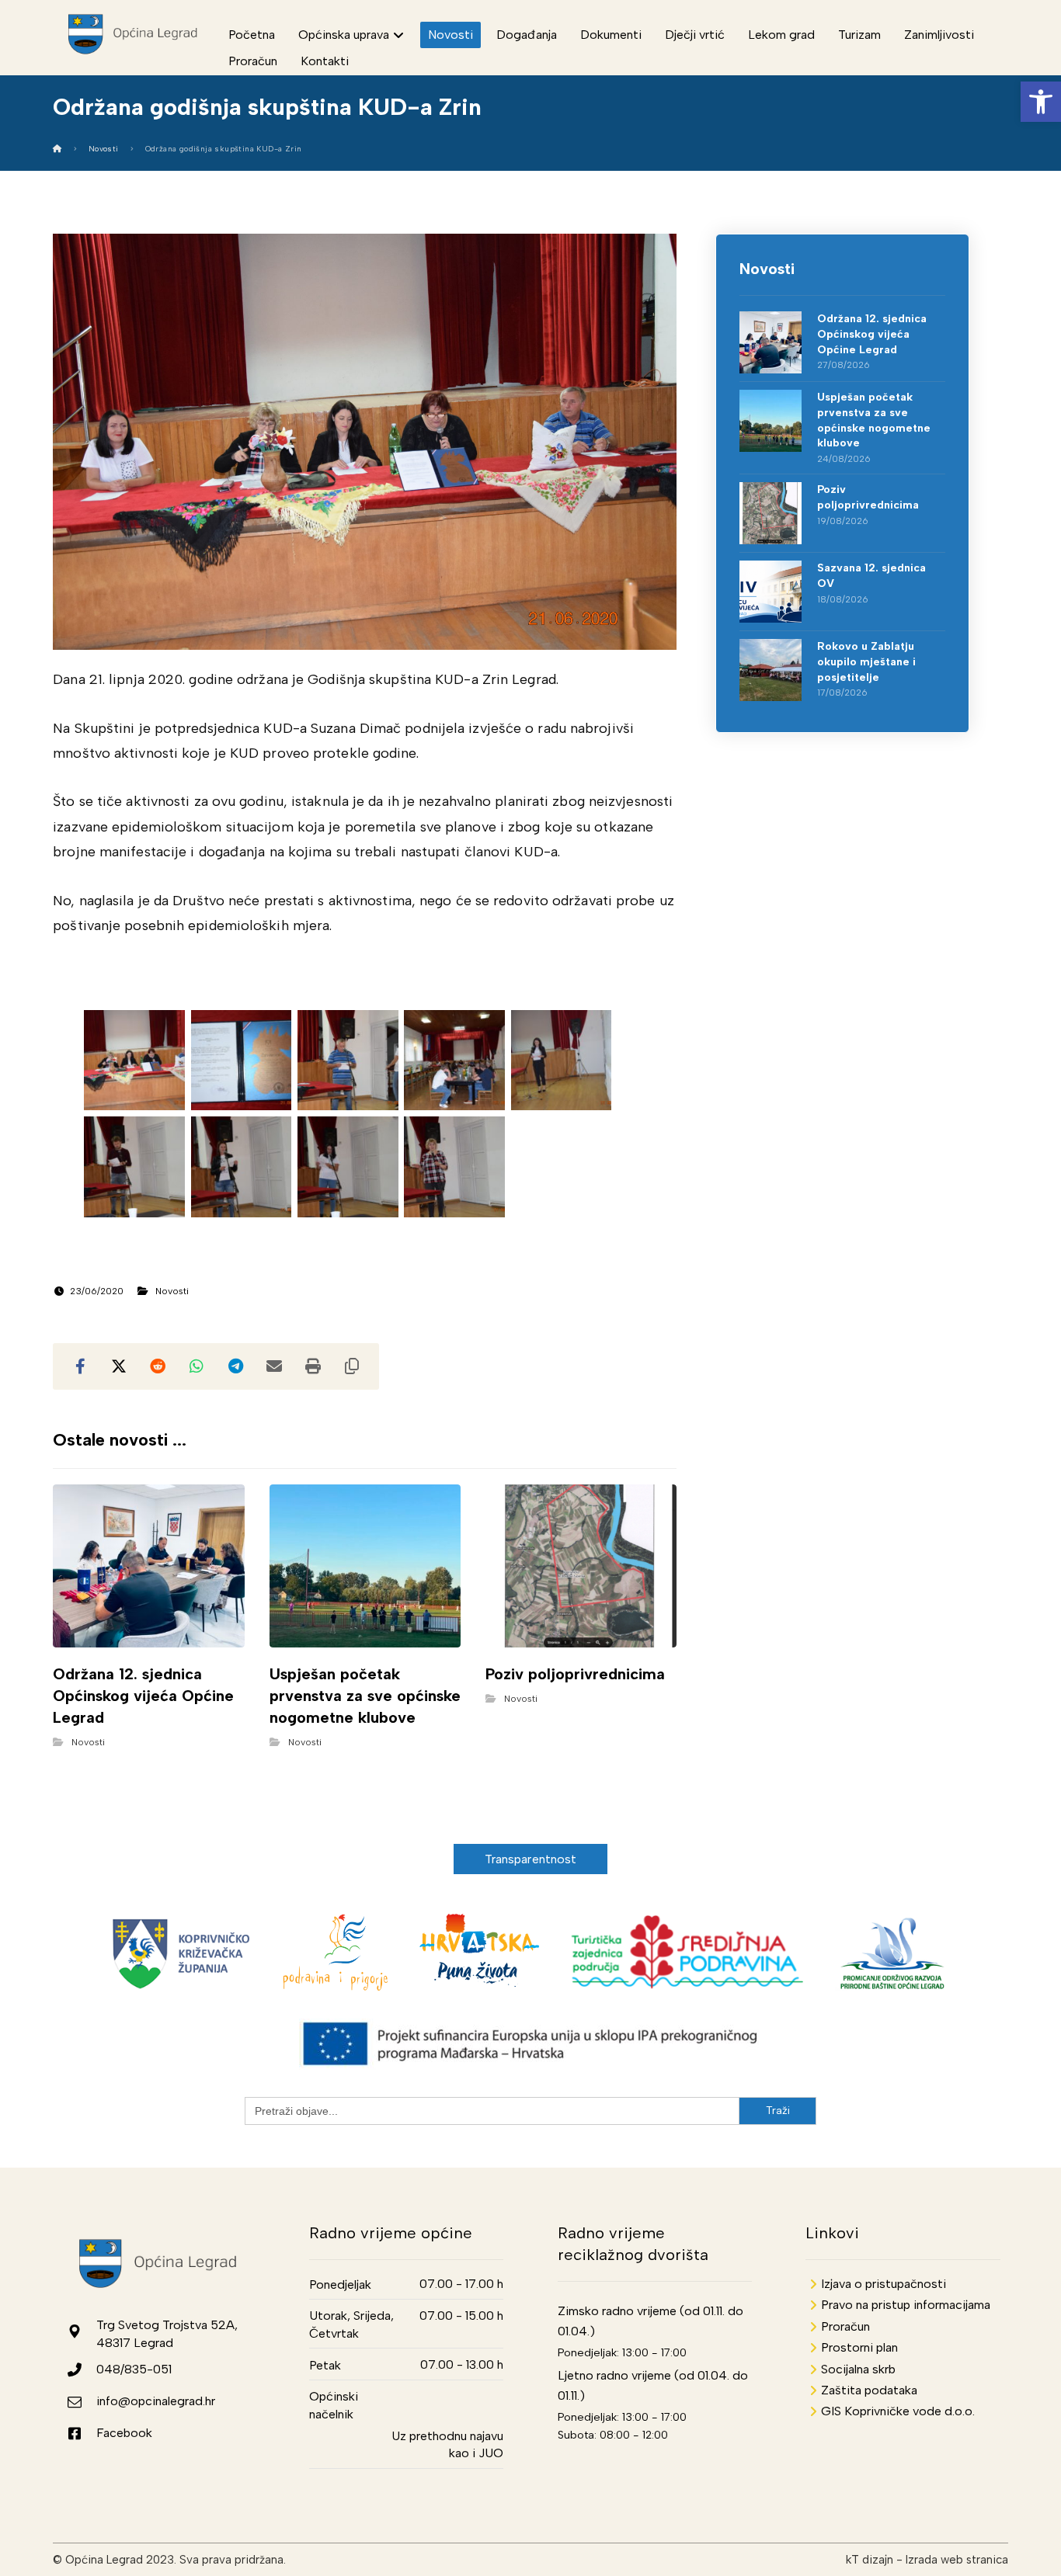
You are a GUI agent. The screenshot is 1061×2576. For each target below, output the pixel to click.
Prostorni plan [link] (859, 2347)
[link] (1041, 102)
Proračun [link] (845, 2326)
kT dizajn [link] (870, 2560)
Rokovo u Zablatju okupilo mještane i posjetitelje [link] (866, 661)
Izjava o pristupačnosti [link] (884, 2284)
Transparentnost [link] (531, 1859)
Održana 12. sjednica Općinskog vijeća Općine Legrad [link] (872, 334)
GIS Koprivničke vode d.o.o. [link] (898, 2411)
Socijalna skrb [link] (858, 2369)
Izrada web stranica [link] (957, 2560)
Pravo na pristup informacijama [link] (906, 2305)
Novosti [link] (172, 1291)
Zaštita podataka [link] (869, 2390)
